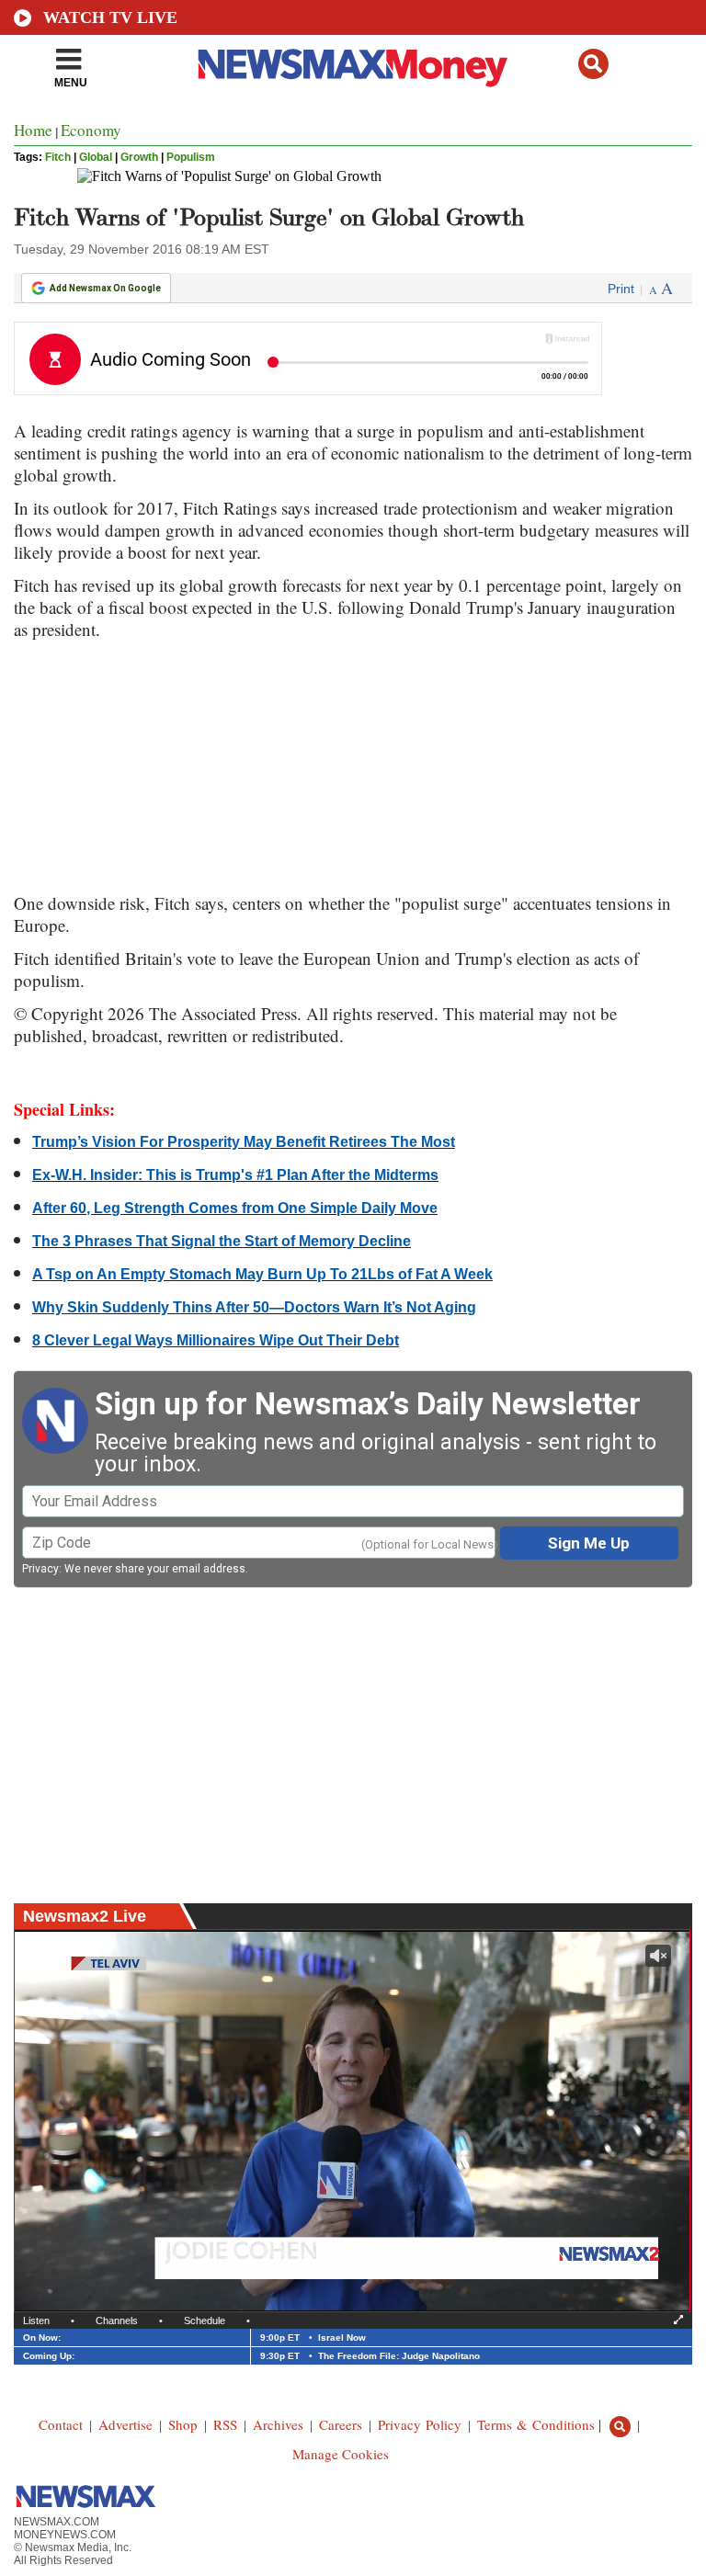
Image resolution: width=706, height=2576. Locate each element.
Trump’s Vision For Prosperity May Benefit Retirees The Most (244, 1142)
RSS (225, 2424)
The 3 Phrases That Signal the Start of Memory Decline (222, 1241)
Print (621, 289)
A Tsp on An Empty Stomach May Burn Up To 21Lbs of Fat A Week (262, 1274)
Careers (341, 2424)
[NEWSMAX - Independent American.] (353, 67)
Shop (183, 2424)
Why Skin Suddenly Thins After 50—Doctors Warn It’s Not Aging (254, 1307)
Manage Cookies (341, 2454)
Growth (139, 157)
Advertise (125, 2424)
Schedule (205, 2321)
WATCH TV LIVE (110, 17)
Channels (117, 2321)
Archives (278, 2424)
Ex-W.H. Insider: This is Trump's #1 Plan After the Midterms (235, 1175)
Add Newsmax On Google (105, 288)
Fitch (58, 157)
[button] (593, 64)
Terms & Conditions (536, 2424)
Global (96, 157)
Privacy (40, 1569)
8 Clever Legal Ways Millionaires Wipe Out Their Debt (216, 1340)
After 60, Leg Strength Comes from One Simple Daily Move (235, 1208)
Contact (61, 2424)
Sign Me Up (589, 1543)
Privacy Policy (420, 2424)
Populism (191, 157)
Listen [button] (36, 2321)
